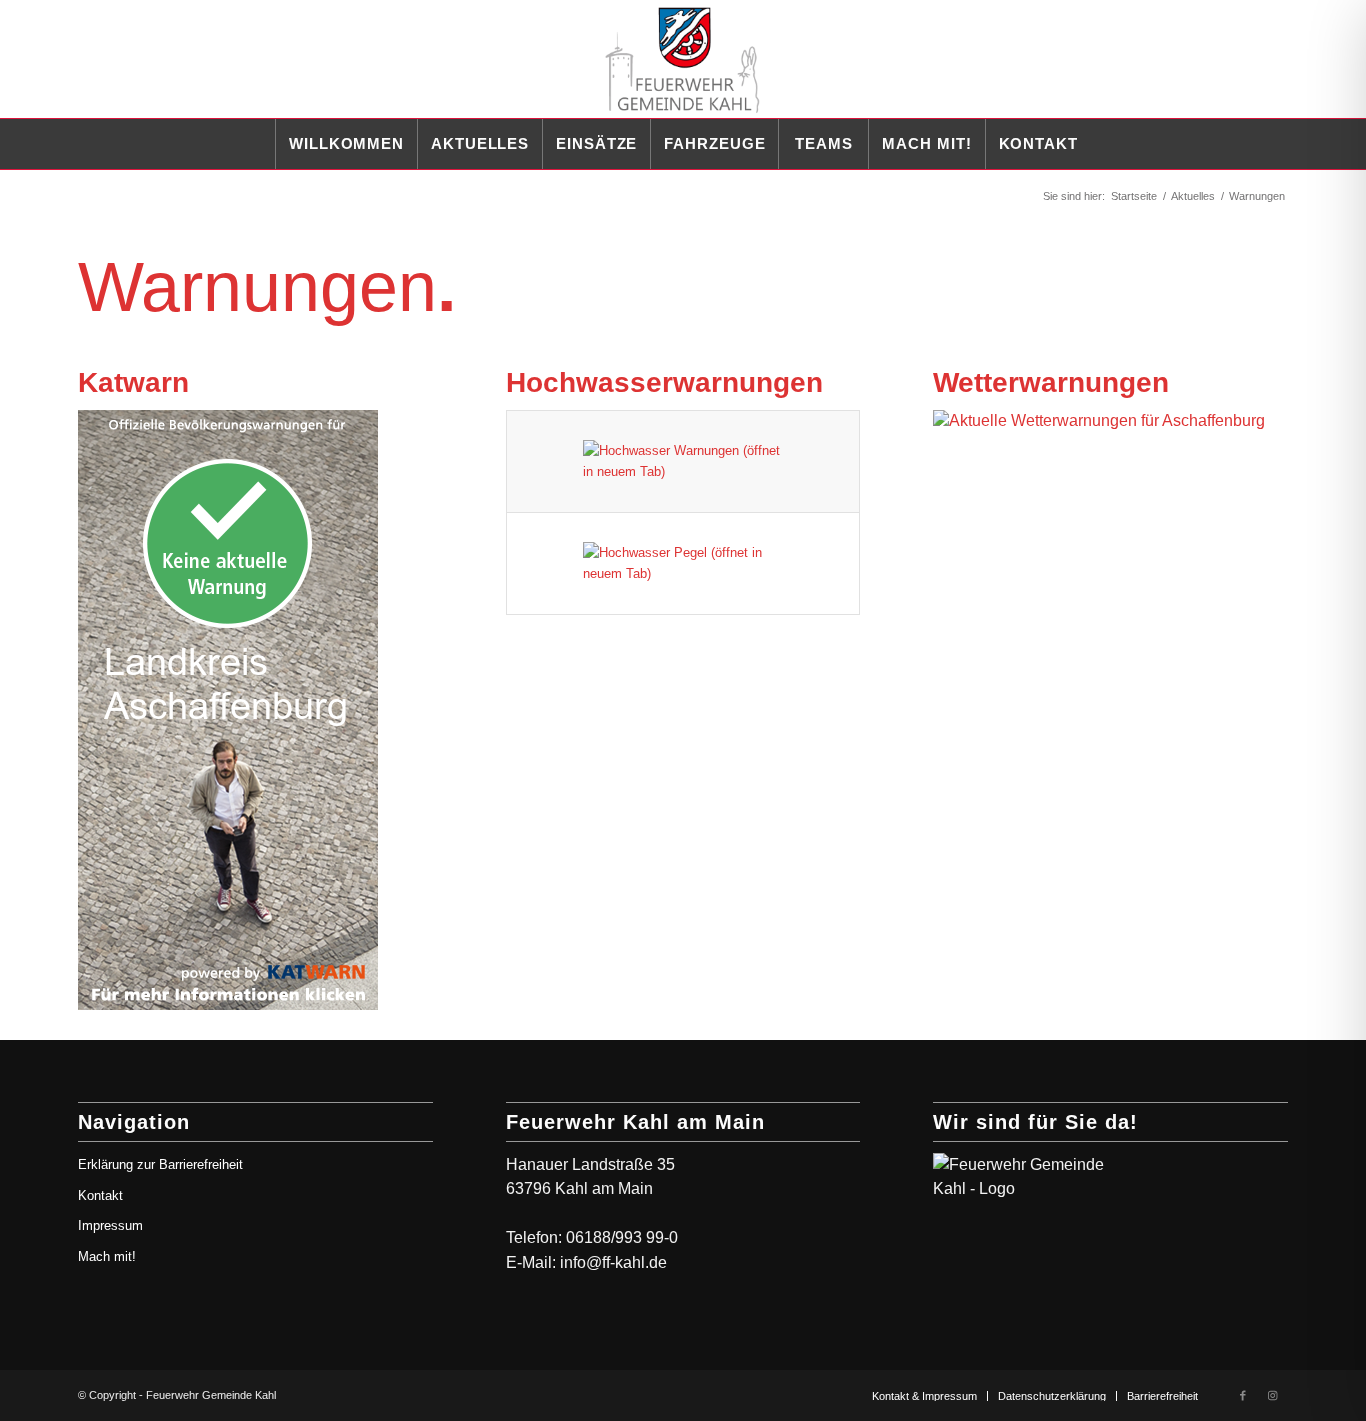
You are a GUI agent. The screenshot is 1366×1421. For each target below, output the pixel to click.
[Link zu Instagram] (1273, 1395)
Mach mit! (107, 1256)
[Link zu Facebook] (1243, 1395)
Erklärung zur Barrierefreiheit (160, 1164)
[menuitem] (346, 144)
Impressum (110, 1225)
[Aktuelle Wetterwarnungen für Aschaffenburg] (1107, 420)
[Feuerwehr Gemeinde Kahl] (683, 59)
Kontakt (100, 1195)
